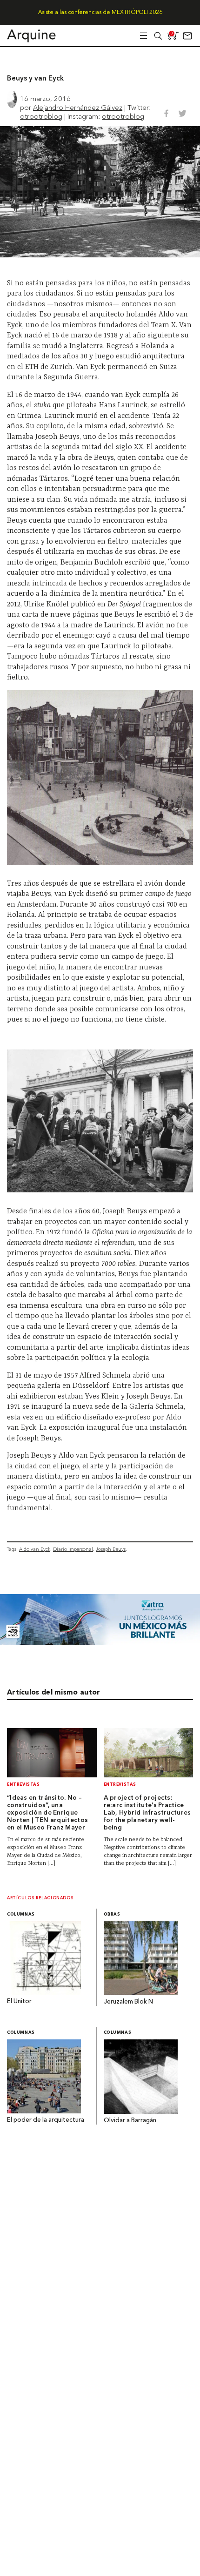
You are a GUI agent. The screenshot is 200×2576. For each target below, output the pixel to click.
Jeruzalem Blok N (128, 2002)
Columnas (21, 1914)
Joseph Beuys (111, 1549)
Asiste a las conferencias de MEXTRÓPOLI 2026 (100, 13)
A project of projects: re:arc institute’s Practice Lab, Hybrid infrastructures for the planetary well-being (147, 1813)
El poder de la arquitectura (46, 2120)
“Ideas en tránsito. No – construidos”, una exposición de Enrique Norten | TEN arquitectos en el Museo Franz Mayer (47, 1813)
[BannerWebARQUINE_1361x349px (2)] (100, 1643)
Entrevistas (23, 1785)
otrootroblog (41, 116)
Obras (112, 1914)
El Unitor (19, 2001)
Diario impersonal (73, 1549)
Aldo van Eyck (35, 1549)
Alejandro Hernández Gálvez (78, 107)
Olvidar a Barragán (130, 2121)
